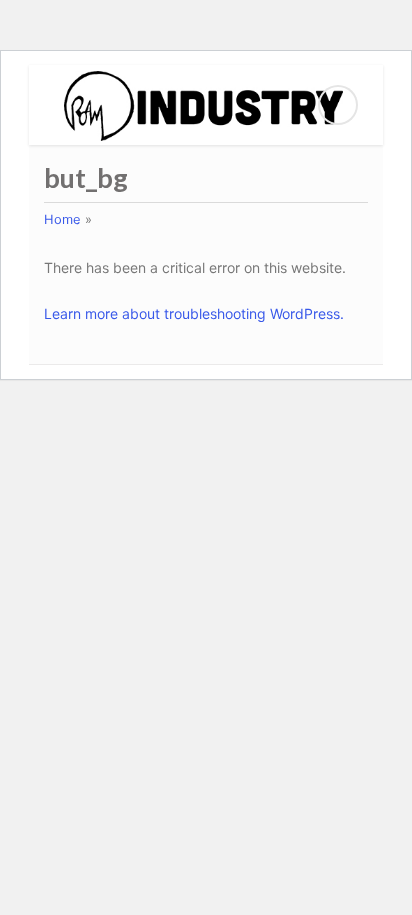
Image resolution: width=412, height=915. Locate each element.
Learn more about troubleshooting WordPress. (194, 313)
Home (62, 219)
